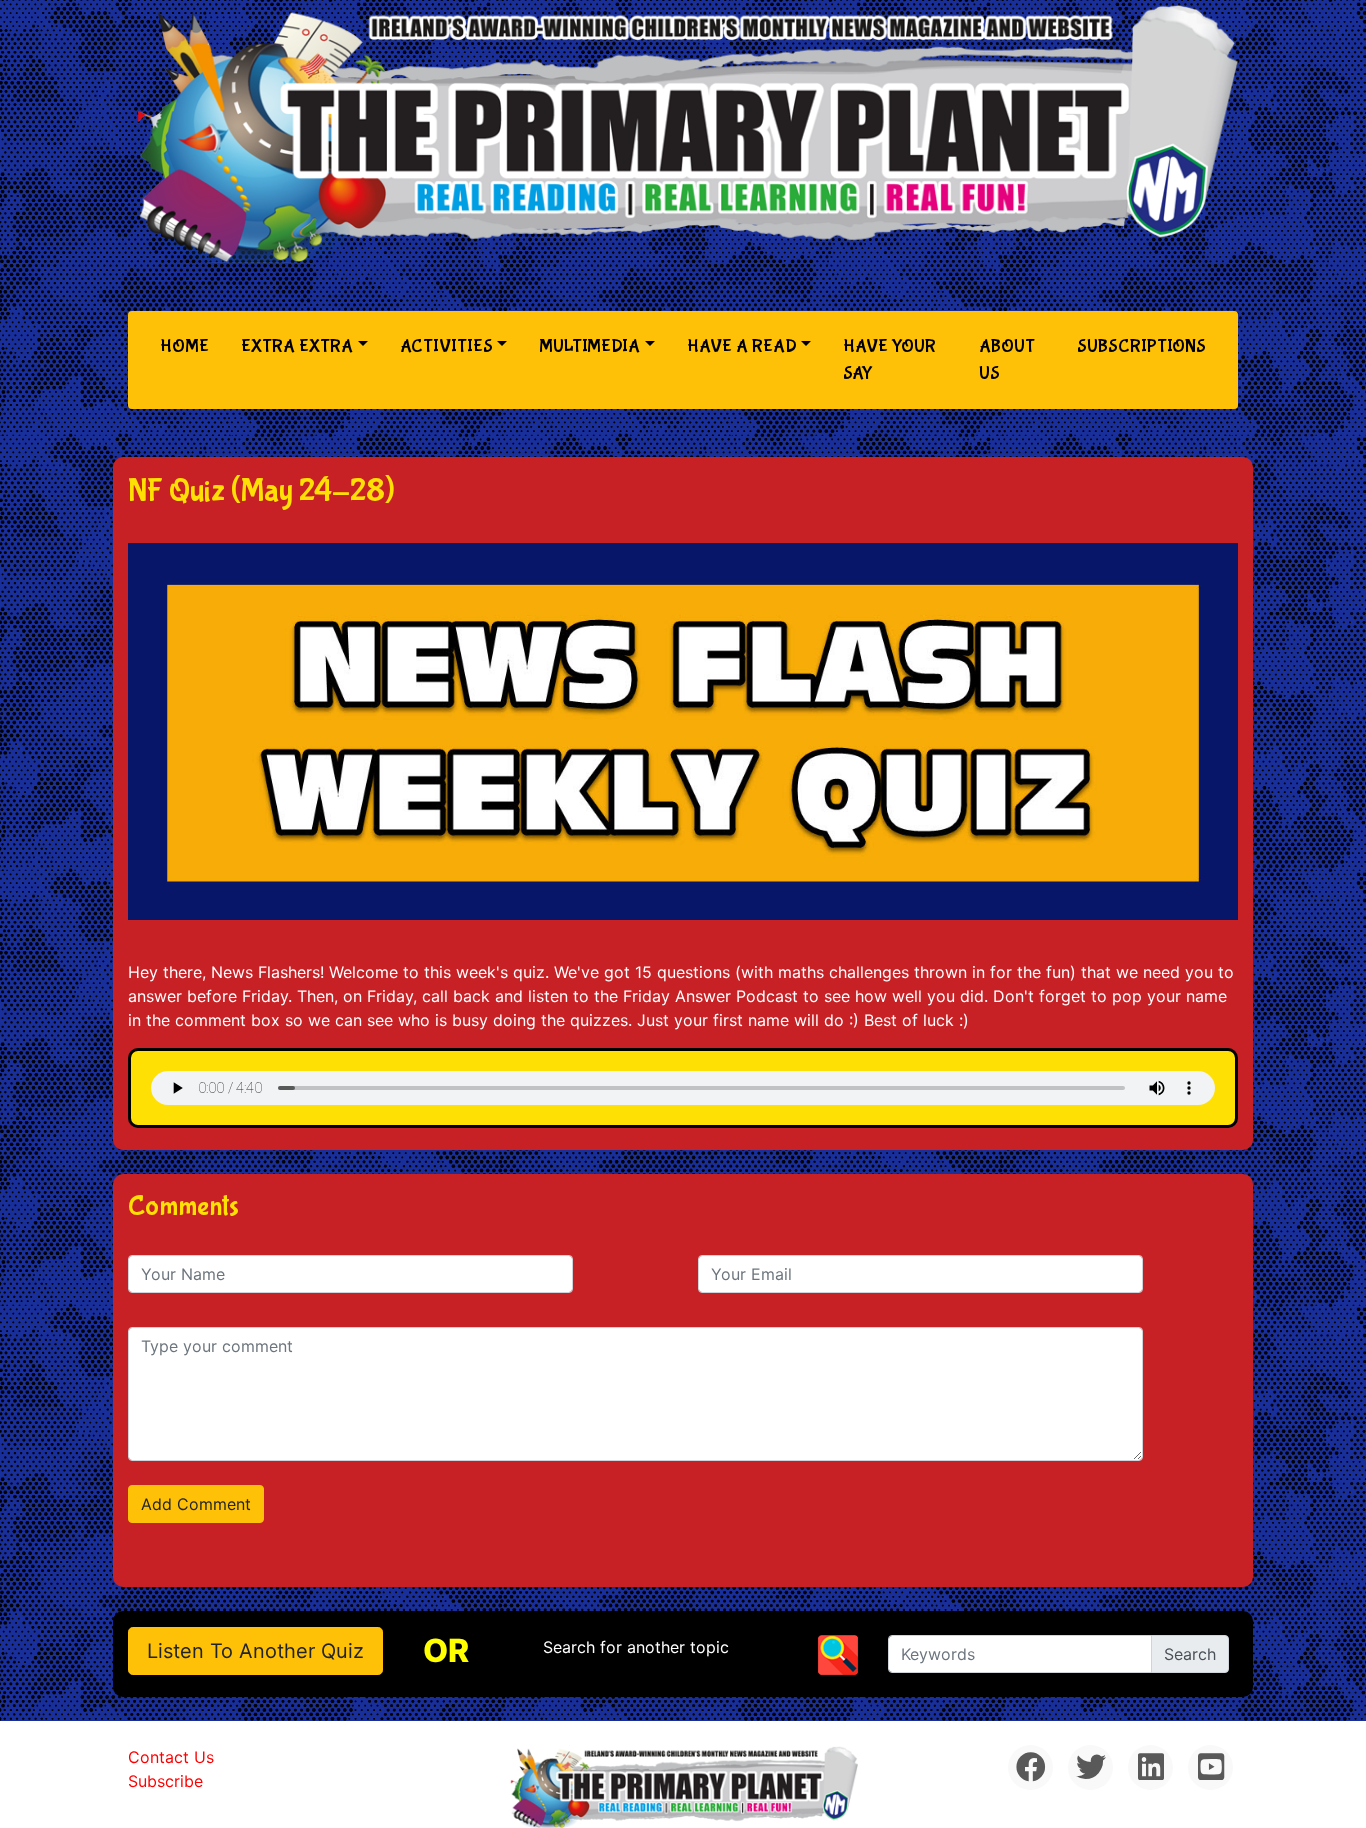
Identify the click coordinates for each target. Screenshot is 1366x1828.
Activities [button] (446, 346)
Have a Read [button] (742, 346)
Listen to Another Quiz (255, 1651)
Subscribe (165, 1781)
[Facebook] (1030, 1767)
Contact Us (171, 1757)
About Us (1007, 360)
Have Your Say (889, 360)
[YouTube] (1210, 1767)
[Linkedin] (1150, 1767)
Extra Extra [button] (297, 346)
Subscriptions (1141, 346)
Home (188, 346)
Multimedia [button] (589, 346)
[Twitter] (1090, 1767)
